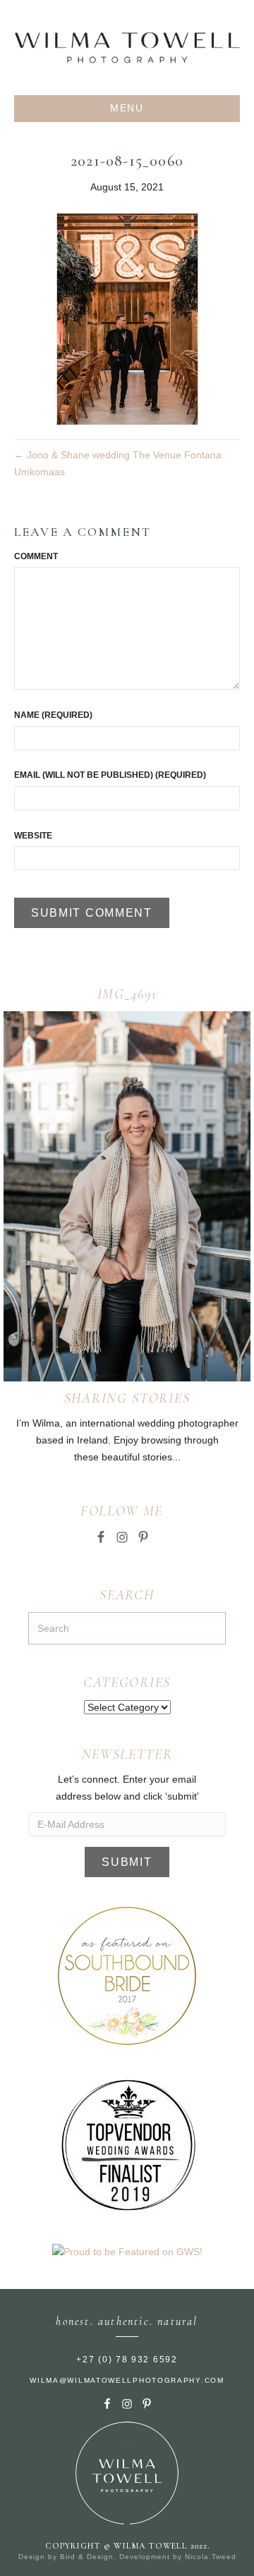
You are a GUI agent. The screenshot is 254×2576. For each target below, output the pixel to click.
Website (33, 836)
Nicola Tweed (211, 2557)
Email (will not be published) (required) (110, 775)
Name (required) (53, 715)
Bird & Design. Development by (122, 2557)
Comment (36, 556)
